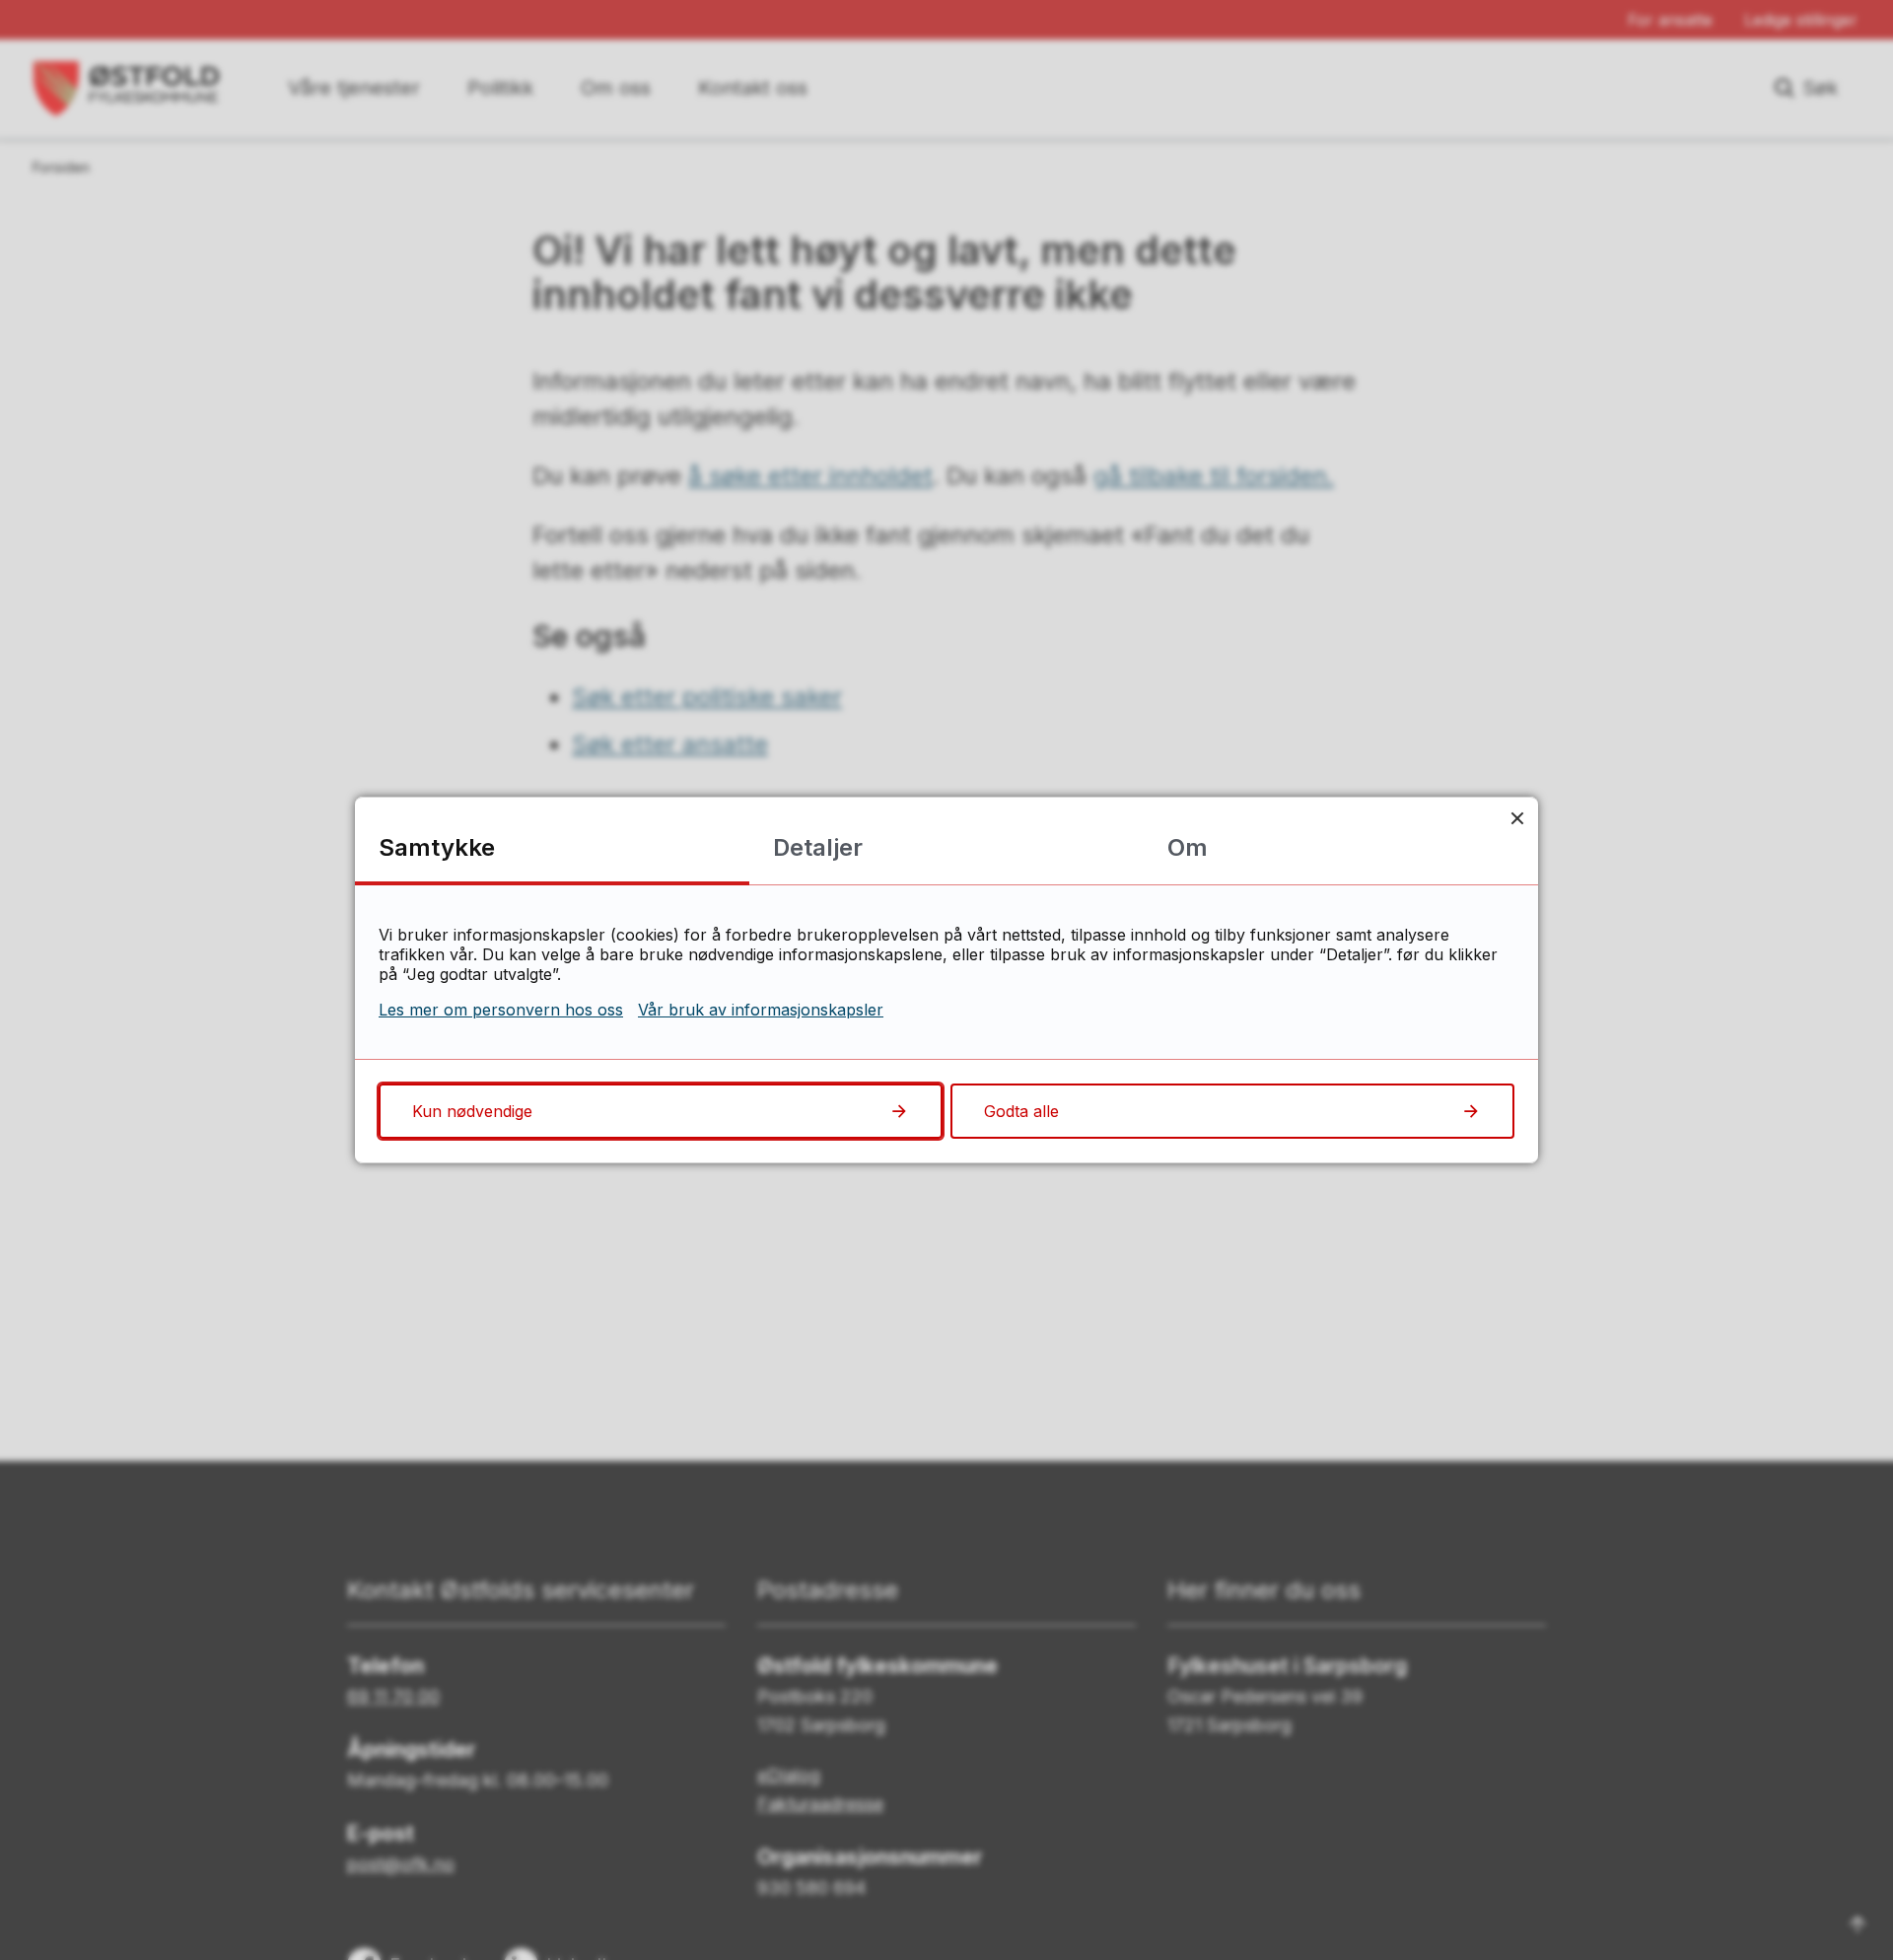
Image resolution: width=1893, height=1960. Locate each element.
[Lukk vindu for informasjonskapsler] (1517, 818)
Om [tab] (1188, 847)
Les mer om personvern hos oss (501, 1010)
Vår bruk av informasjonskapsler (761, 1010)
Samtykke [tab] (437, 847)
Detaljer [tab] (818, 847)
